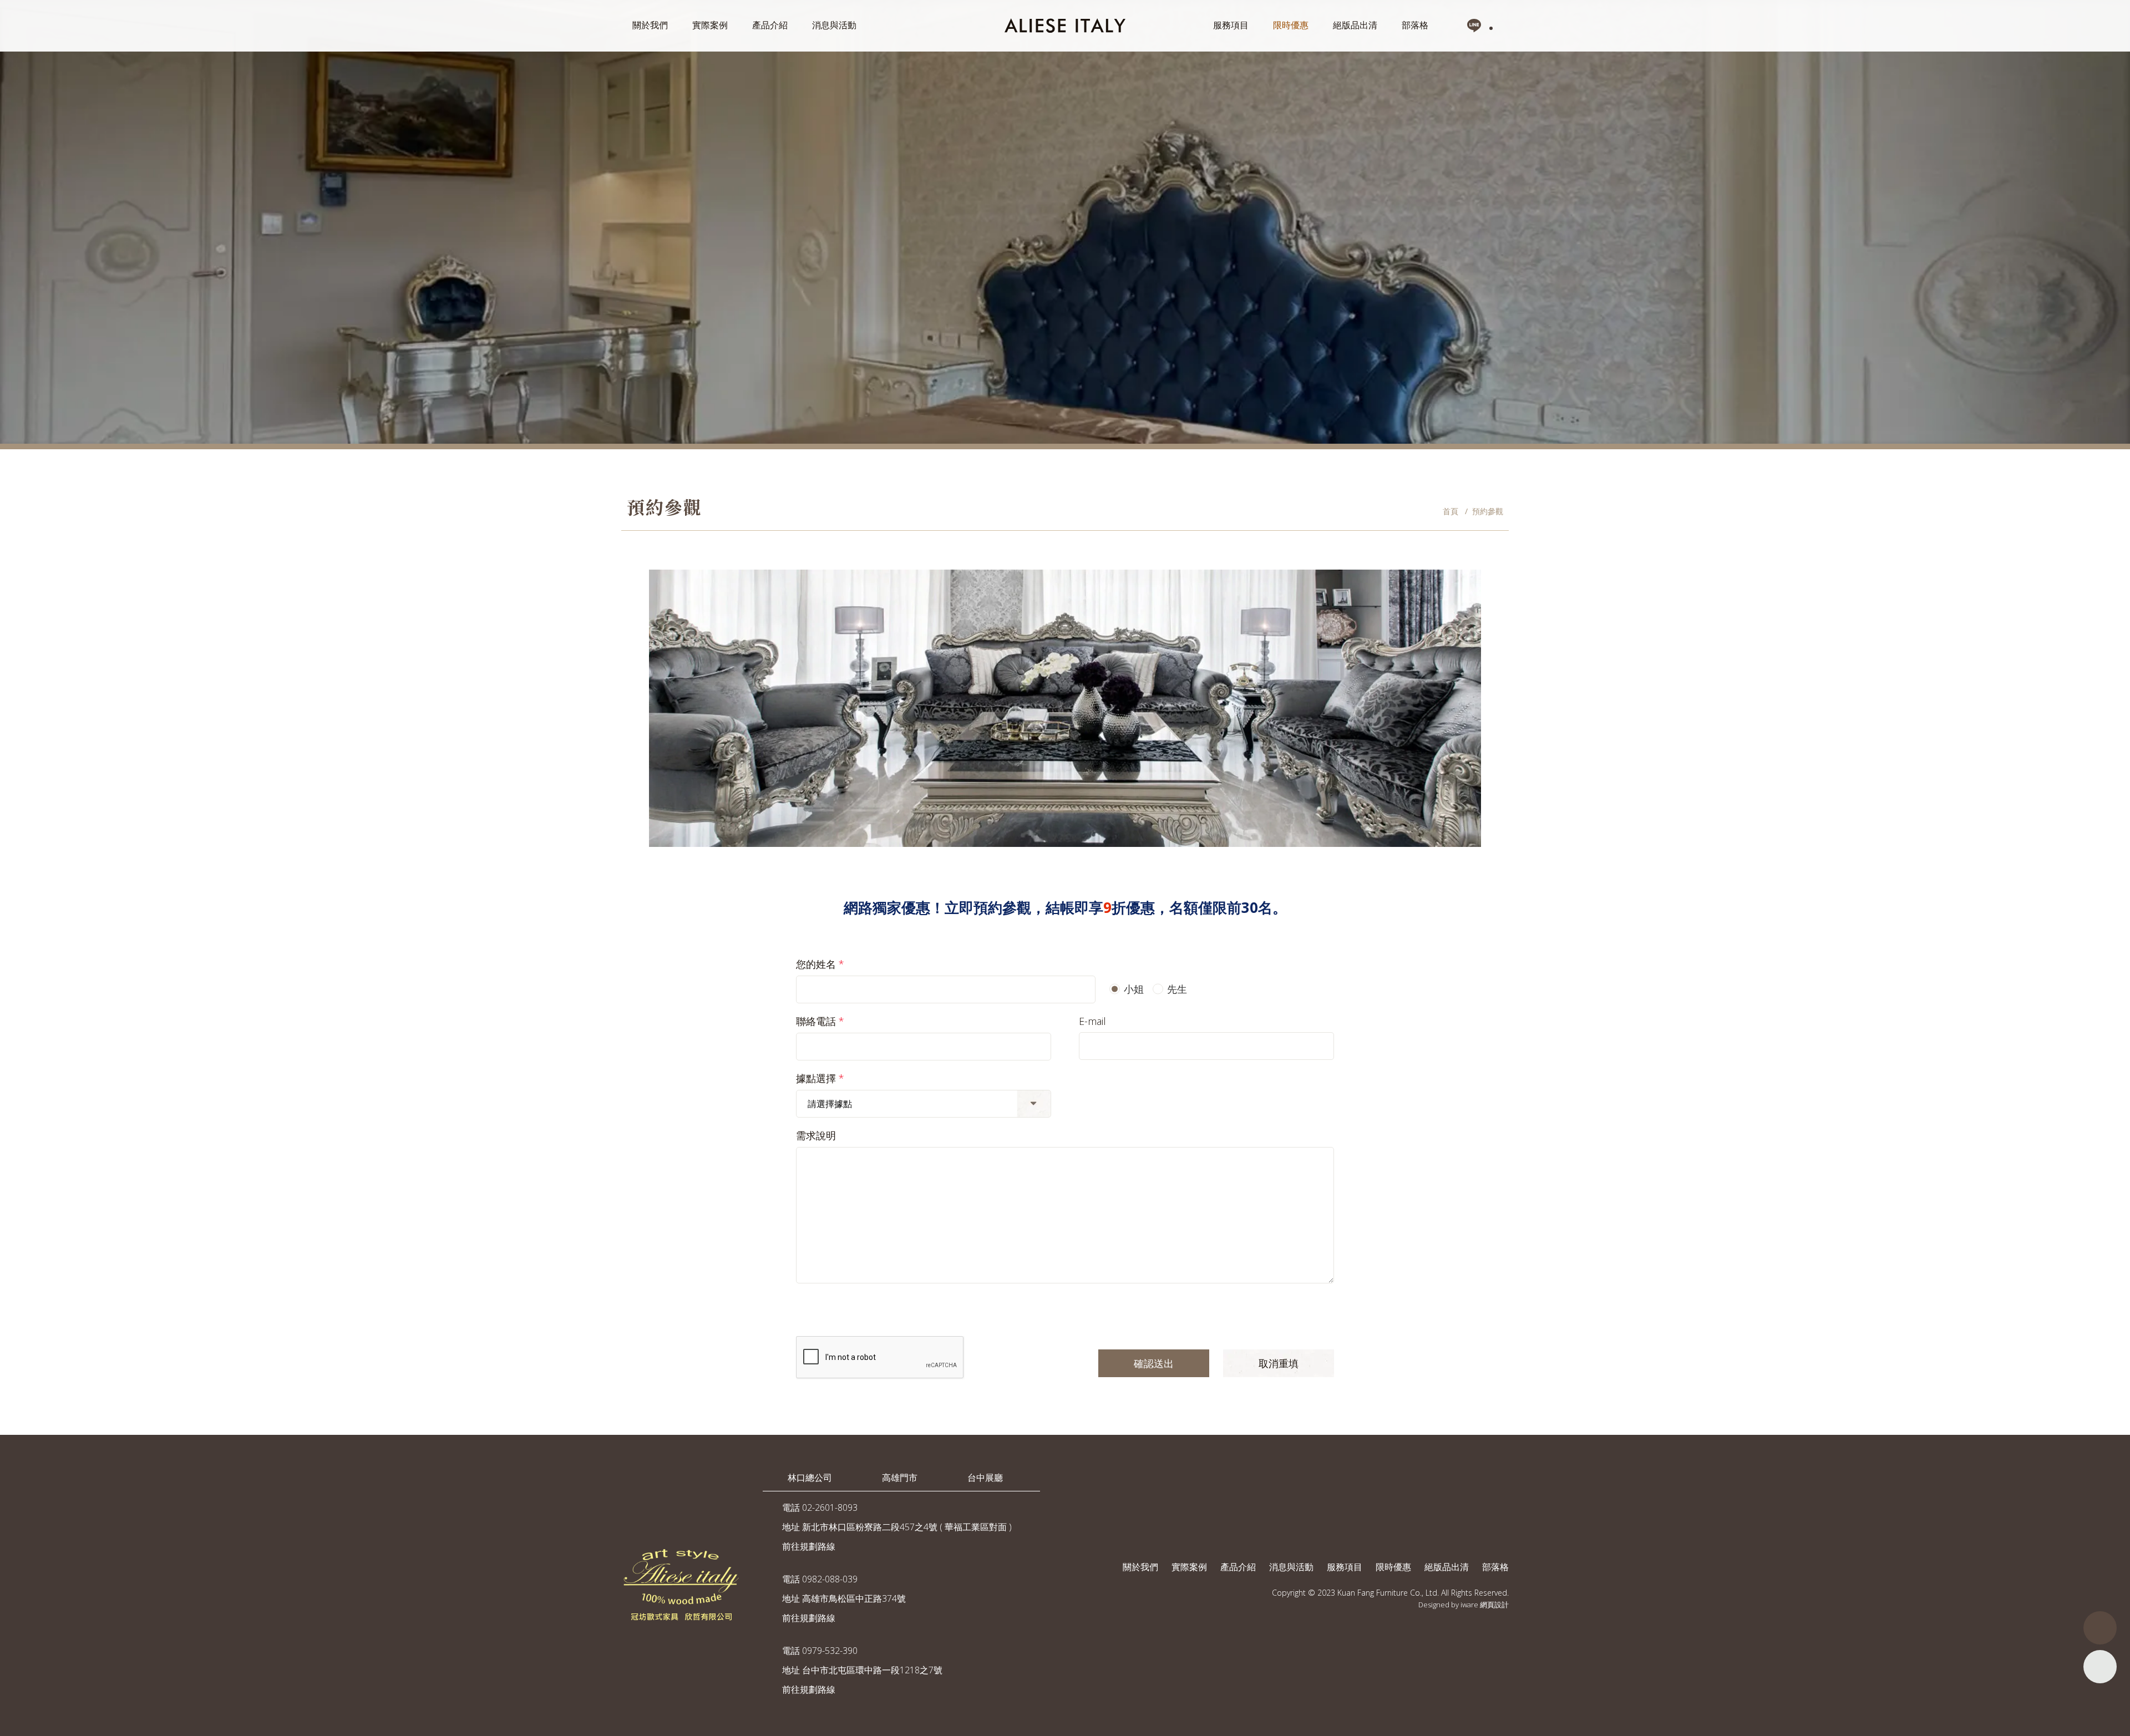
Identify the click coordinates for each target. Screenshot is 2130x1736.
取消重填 (1279, 1363)
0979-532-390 (830, 1651)
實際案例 (710, 25)
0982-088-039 (830, 1579)
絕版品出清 (1355, 25)
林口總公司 (810, 1478)
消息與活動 (834, 25)
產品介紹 (770, 25)
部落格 (1415, 25)
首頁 (1451, 511)
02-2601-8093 (830, 1507)
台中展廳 (985, 1478)
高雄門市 (900, 1478)
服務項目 (1231, 25)
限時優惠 (1291, 25)
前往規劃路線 (809, 1546)
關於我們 (650, 25)
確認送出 (1154, 1363)
